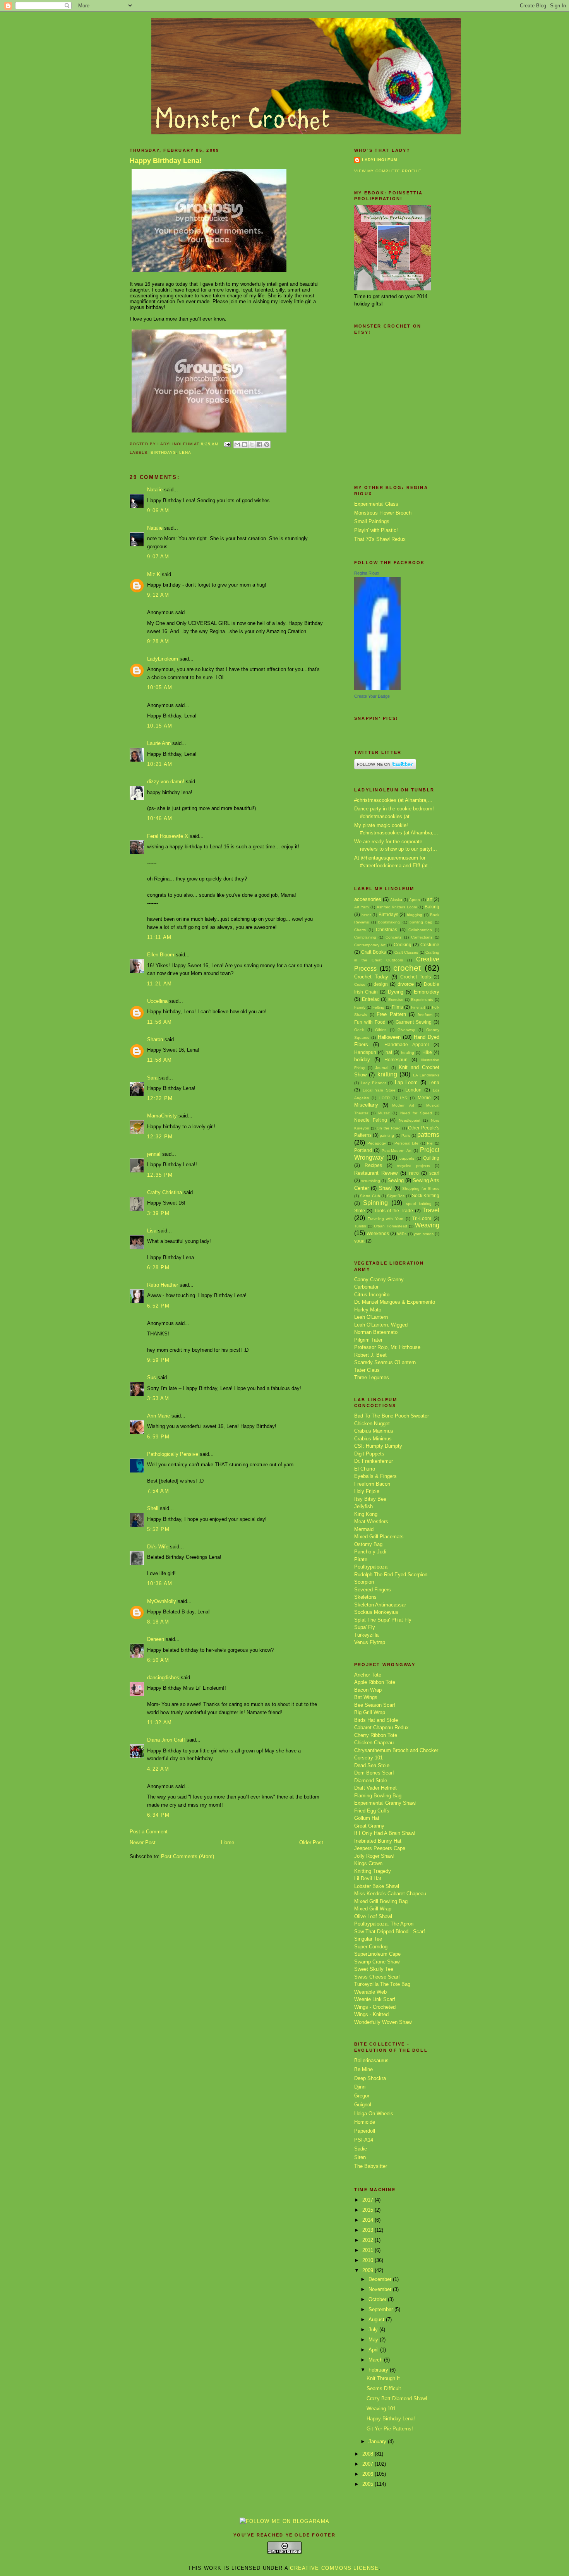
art (430, 899)
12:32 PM (160, 1137)
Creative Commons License (334, 2568)
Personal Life (407, 1143)
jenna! (154, 1154)
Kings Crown (368, 1863)
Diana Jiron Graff (166, 1740)
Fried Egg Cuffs (372, 1811)
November (381, 2289)
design (381, 984)
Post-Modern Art (396, 1151)
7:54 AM (158, 1491)
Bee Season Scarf (375, 1705)
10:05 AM (160, 687)
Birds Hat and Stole (376, 1720)
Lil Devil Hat (368, 1878)
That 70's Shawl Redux (380, 539)
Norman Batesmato (376, 1332)
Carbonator (366, 1287)
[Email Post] (227, 444)
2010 (368, 2260)
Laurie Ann (159, 743)
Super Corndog (371, 1947)
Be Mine (363, 2069)
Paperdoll (365, 2131)
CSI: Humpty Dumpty (378, 1446)
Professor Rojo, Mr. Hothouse (387, 1347)
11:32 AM (159, 1722)
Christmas (386, 929)
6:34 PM (158, 1815)
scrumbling (371, 1181)
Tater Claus (367, 1370)
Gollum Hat (367, 1818)
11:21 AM (159, 984)
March (376, 2360)
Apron (415, 900)
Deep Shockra (370, 2078)
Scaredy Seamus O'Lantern (385, 1362)
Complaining (365, 937)
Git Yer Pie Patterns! (390, 2429)
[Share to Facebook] (259, 444)
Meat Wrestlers (371, 1521)
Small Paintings (372, 521)
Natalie (155, 490)
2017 (368, 2200)
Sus (152, 1377)
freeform (425, 1015)
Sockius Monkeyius (376, 1612)
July (374, 2330)
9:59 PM (158, 1360)
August (377, 2319)
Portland (363, 1150)
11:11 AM (159, 937)
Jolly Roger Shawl (374, 1856)
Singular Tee (368, 1939)
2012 (368, 2240)
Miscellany (366, 1105)
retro (414, 1173)
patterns (428, 1135)
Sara (152, 1078)
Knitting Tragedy (373, 1871)
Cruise (360, 984)
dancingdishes (163, 1678)
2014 (368, 2220)
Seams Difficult (384, 2388)
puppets (407, 1158)
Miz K (154, 574)
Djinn (360, 2087)
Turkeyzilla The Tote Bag (382, 1984)
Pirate (361, 1559)
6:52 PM (158, 1306)
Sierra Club (370, 1196)
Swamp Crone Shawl (377, 1962)
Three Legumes (372, 1377)
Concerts (393, 937)
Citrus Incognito (372, 1295)
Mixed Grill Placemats (379, 1537)
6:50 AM (158, 1660)
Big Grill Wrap (370, 1712)
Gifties (381, 1030)
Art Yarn (362, 907)
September (381, 2309)
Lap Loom (406, 1082)
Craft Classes (406, 952)
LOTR (385, 1098)
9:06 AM (158, 511)
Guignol (363, 2105)
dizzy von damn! (166, 782)
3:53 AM (158, 1398)
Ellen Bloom (161, 955)
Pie (430, 1143)
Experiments (422, 1000)
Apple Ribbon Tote (375, 1682)
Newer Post (143, 1842)
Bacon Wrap (368, 1690)
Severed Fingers (373, 1590)
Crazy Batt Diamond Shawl (397, 2398)
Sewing (396, 1180)
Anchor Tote (368, 1675)
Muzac (384, 1113)
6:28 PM (158, 1267)
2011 (368, 2250)
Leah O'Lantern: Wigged (381, 1325)
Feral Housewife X (168, 836)
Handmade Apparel (407, 1044)
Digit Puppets (369, 1454)
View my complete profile (388, 171)
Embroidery (427, 992)
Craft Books (373, 952)
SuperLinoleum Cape (377, 1954)
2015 (368, 2210)
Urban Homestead (390, 1226)
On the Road (388, 1128)
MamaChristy (162, 1116)
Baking (432, 907)
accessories (368, 899)
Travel (431, 1210)
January (378, 2441)
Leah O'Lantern (371, 1317)
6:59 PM (158, 1437)
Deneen (156, 1639)
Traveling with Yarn (386, 1219)
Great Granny (369, 1826)
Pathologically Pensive (173, 1454)
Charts (360, 930)
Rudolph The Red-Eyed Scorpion (391, 1575)
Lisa (152, 1231)
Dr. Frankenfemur (374, 1461)
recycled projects (413, 1166)
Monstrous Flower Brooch (383, 513)
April (374, 2350)
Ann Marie (159, 1416)
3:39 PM (158, 1213)
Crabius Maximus (374, 1431)
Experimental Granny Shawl (385, 1803)
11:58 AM (159, 1060)
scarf (434, 1173)
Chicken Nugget (372, 1424)
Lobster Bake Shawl (377, 1886)
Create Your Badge (372, 696)
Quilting (431, 1158)
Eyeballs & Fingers (375, 1476)
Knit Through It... (386, 2378)
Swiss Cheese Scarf (377, 1977)
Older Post (311, 1842)
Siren (360, 2157)
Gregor (362, 2096)
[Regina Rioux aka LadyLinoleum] (377, 688)
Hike (427, 1052)
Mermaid (364, 1529)
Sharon (155, 1039)
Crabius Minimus (373, 1439)
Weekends (378, 1233)
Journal (382, 1068)
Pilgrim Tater (368, 1340)
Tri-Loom (422, 1218)
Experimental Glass (376, 504)
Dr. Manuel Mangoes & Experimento (395, 1302)
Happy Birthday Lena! (166, 161)
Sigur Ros (396, 1196)
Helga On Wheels (374, 2113)
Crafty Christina (165, 1192)
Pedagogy (377, 1143)
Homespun (396, 1060)
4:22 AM (158, 1769)
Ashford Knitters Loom (397, 907)
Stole (360, 1211)
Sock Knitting (426, 1195)
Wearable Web (370, 1992)
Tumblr (360, 1226)
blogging (415, 915)
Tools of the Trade (394, 1211)
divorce (406, 984)
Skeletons (365, 1597)
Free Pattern (391, 1014)
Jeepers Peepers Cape (380, 1848)
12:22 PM (160, 1098)
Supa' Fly (365, 1627)
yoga (359, 1241)
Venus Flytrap (370, 1642)
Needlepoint (410, 1120)
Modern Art (403, 1105)
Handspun (365, 1052)
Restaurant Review (376, 1173)
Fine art (418, 1007)
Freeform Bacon (372, 1484)
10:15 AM (160, 726)
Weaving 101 (381, 2409)
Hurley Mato (368, 1310)
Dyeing (396, 992)
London (413, 1090)
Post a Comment (149, 1832)
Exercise (396, 1000)
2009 (368, 2270)
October (378, 2299)
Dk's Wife (158, 1547)
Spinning (375, 1203)
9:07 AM (158, 557)
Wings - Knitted (371, 2014)
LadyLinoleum (163, 659)
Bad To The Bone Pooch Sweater (392, 1416)
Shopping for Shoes (421, 1188)
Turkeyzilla (366, 1635)
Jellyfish (363, 1506)
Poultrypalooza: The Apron (384, 1924)
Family (360, 1007)
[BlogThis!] (245, 444)
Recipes (373, 1165)
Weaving (427, 1225)
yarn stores (424, 1234)
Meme (424, 1098)
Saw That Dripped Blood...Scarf (390, 1932)
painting (387, 1135)
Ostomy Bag (368, 1544)
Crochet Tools (416, 977)
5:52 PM (158, 1529)
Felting (378, 1007)
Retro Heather (163, 1285)
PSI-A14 (364, 2140)
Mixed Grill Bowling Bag (381, 1901)
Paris (406, 1135)
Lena (185, 452)
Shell (153, 1508)
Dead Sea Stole (372, 1765)
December (381, 2279)
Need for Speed (416, 1113)
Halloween (389, 1037)
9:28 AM (158, 641)
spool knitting (419, 1204)
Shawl (386, 1188)
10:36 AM (160, 1583)
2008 (368, 2454)
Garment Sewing (414, 1022)
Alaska (396, 900)
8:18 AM (158, 1622)
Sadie (361, 2149)
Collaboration (420, 930)
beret (366, 915)
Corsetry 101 (368, 1758)
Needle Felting (371, 1120)
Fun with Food (370, 1022)
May (374, 2340)
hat (389, 1052)
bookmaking (389, 922)
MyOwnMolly (162, 1601)
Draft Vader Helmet (375, 1788)
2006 (368, 2474)
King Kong (366, 1514)
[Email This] (237, 444)
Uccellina (157, 1001)
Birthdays (163, 452)
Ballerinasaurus (371, 2060)
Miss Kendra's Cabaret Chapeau (390, 1894)
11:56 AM (159, 1022)
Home (228, 1842)
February (379, 2370)
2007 (368, 2464)
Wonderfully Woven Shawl (383, 2022)
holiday (362, 1060)
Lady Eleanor (373, 1083)
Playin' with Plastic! (376, 530)
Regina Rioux (367, 573)
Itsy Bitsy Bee (370, 1499)
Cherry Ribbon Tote (376, 1735)
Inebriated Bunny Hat (378, 1841)
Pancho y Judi (370, 1552)
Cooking (403, 945)
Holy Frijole (367, 1491)
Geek (359, 1030)
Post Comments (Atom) (188, 1856)
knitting (387, 1074)
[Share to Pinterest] (267, 444)
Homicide (365, 2122)
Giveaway (406, 1030)
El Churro (365, 1469)
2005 (368, 2484)
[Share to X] (252, 444)
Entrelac (371, 999)
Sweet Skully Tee (374, 1969)
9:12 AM (158, 595)
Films (397, 1007)
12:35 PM (160, 1175)
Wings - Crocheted (375, 2007)
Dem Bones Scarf (374, 1773)
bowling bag (421, 922)
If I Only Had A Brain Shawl (385, 1833)
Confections (422, 937)
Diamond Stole (371, 1781)
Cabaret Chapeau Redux (381, 1727)
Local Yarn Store (379, 1090)
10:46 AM (160, 818)
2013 (368, 2230)
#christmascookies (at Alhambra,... (393, 800)
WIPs (402, 1234)
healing (408, 1053)
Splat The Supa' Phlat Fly (383, 1620)
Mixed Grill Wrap (373, 1909)
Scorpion (364, 1582)
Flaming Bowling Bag (378, 1796)
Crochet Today (371, 977)
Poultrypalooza (371, 1567)
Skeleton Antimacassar (380, 1605)
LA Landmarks (426, 1075)
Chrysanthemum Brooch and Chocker (396, 1750)
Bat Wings (366, 1697)
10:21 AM (160, 764)
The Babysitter (371, 2166)
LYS (404, 1098)
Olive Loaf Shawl (373, 1916)
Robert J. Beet (370, 1355)
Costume (430, 945)
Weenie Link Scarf (375, 1999)
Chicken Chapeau (374, 1743)
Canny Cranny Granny (379, 1279)
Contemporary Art (370, 945)
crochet (407, 968)
